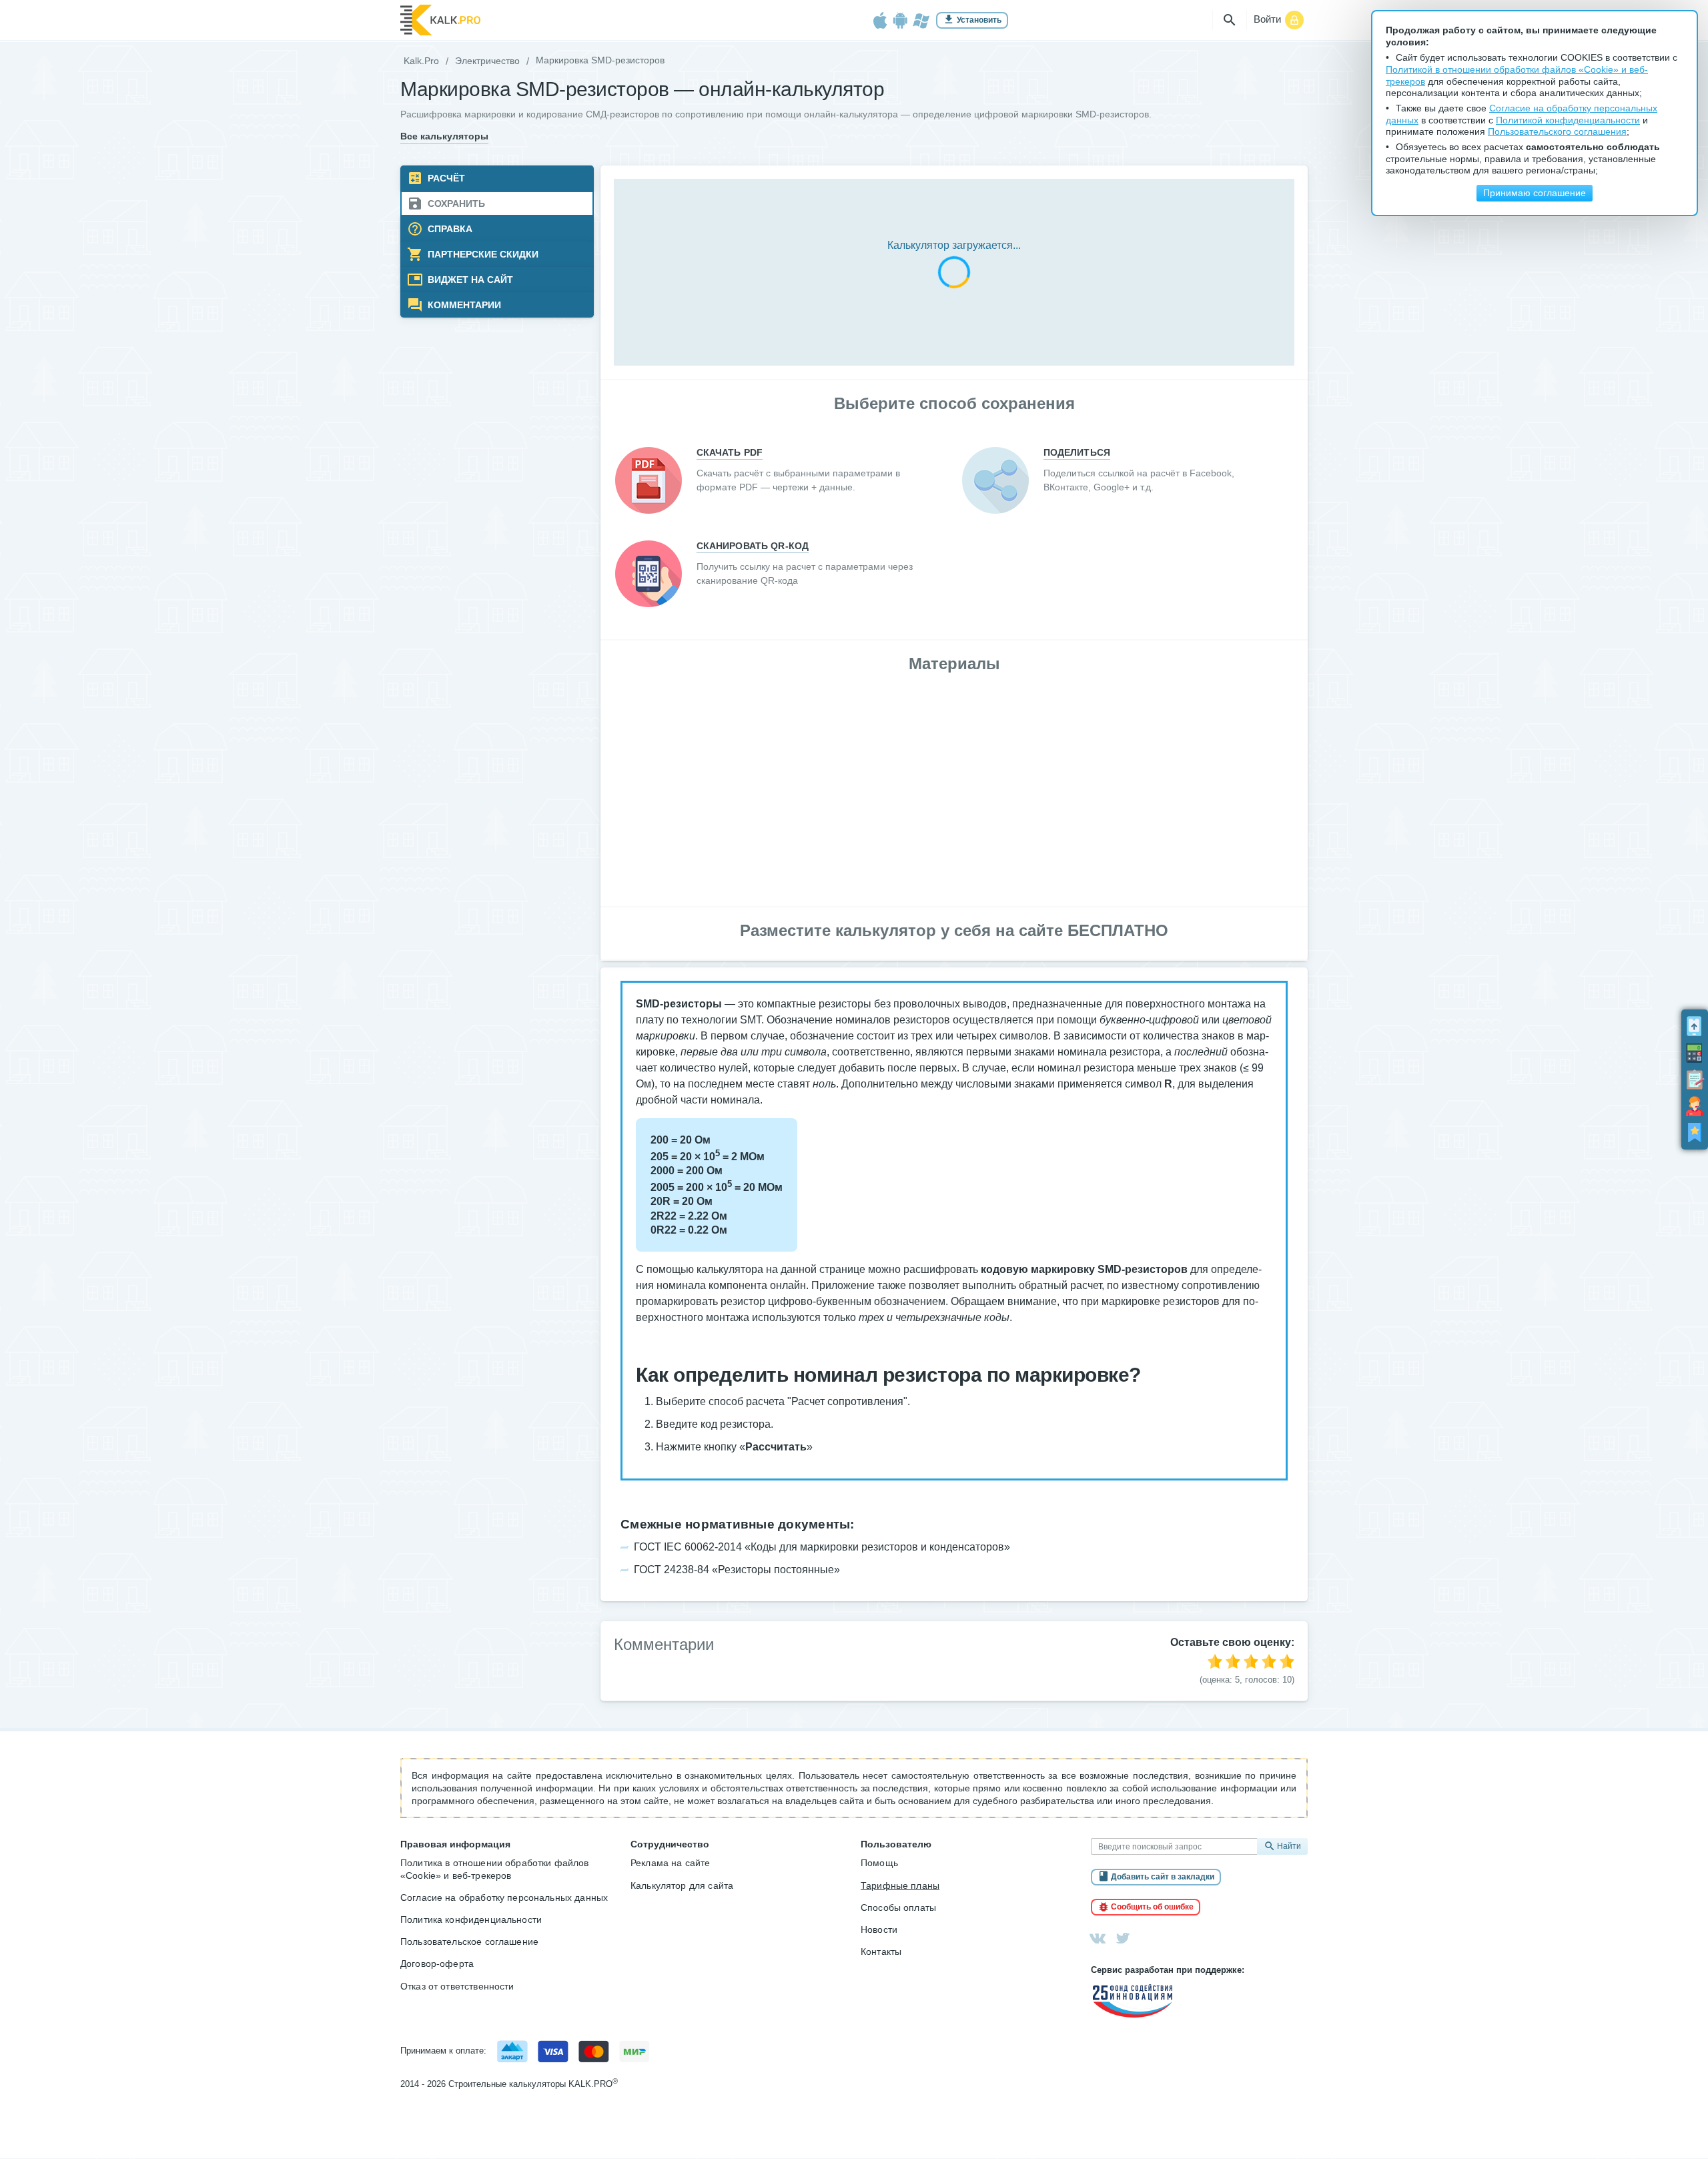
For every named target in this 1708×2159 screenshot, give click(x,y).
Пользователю (896, 1844)
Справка (449, 229)
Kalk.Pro (421, 61)
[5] (1287, 1661)
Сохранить (455, 204)
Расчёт (445, 178)
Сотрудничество (670, 1844)
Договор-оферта (437, 1964)
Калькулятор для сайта (682, 1885)
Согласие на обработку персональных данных (504, 1897)
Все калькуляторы (444, 136)
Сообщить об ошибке (1152, 1907)
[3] (1251, 1661)
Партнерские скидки (482, 255)
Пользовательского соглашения (1557, 132)
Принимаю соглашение (1535, 193)
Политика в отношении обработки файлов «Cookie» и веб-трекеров (495, 1869)
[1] (1215, 1661)
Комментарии (463, 305)
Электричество (487, 61)
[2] (1233, 1661)
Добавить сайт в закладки (1163, 1877)
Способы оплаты (898, 1907)
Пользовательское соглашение (469, 1941)
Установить (979, 20)
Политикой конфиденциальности (1568, 120)
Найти (1289, 1846)
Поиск (1230, 20)
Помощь (879, 1863)
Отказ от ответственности (457, 1986)
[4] (1269, 1661)
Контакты (881, 1952)
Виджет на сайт (469, 280)
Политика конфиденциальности (471, 1919)
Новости (879, 1929)
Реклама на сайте (670, 1863)
